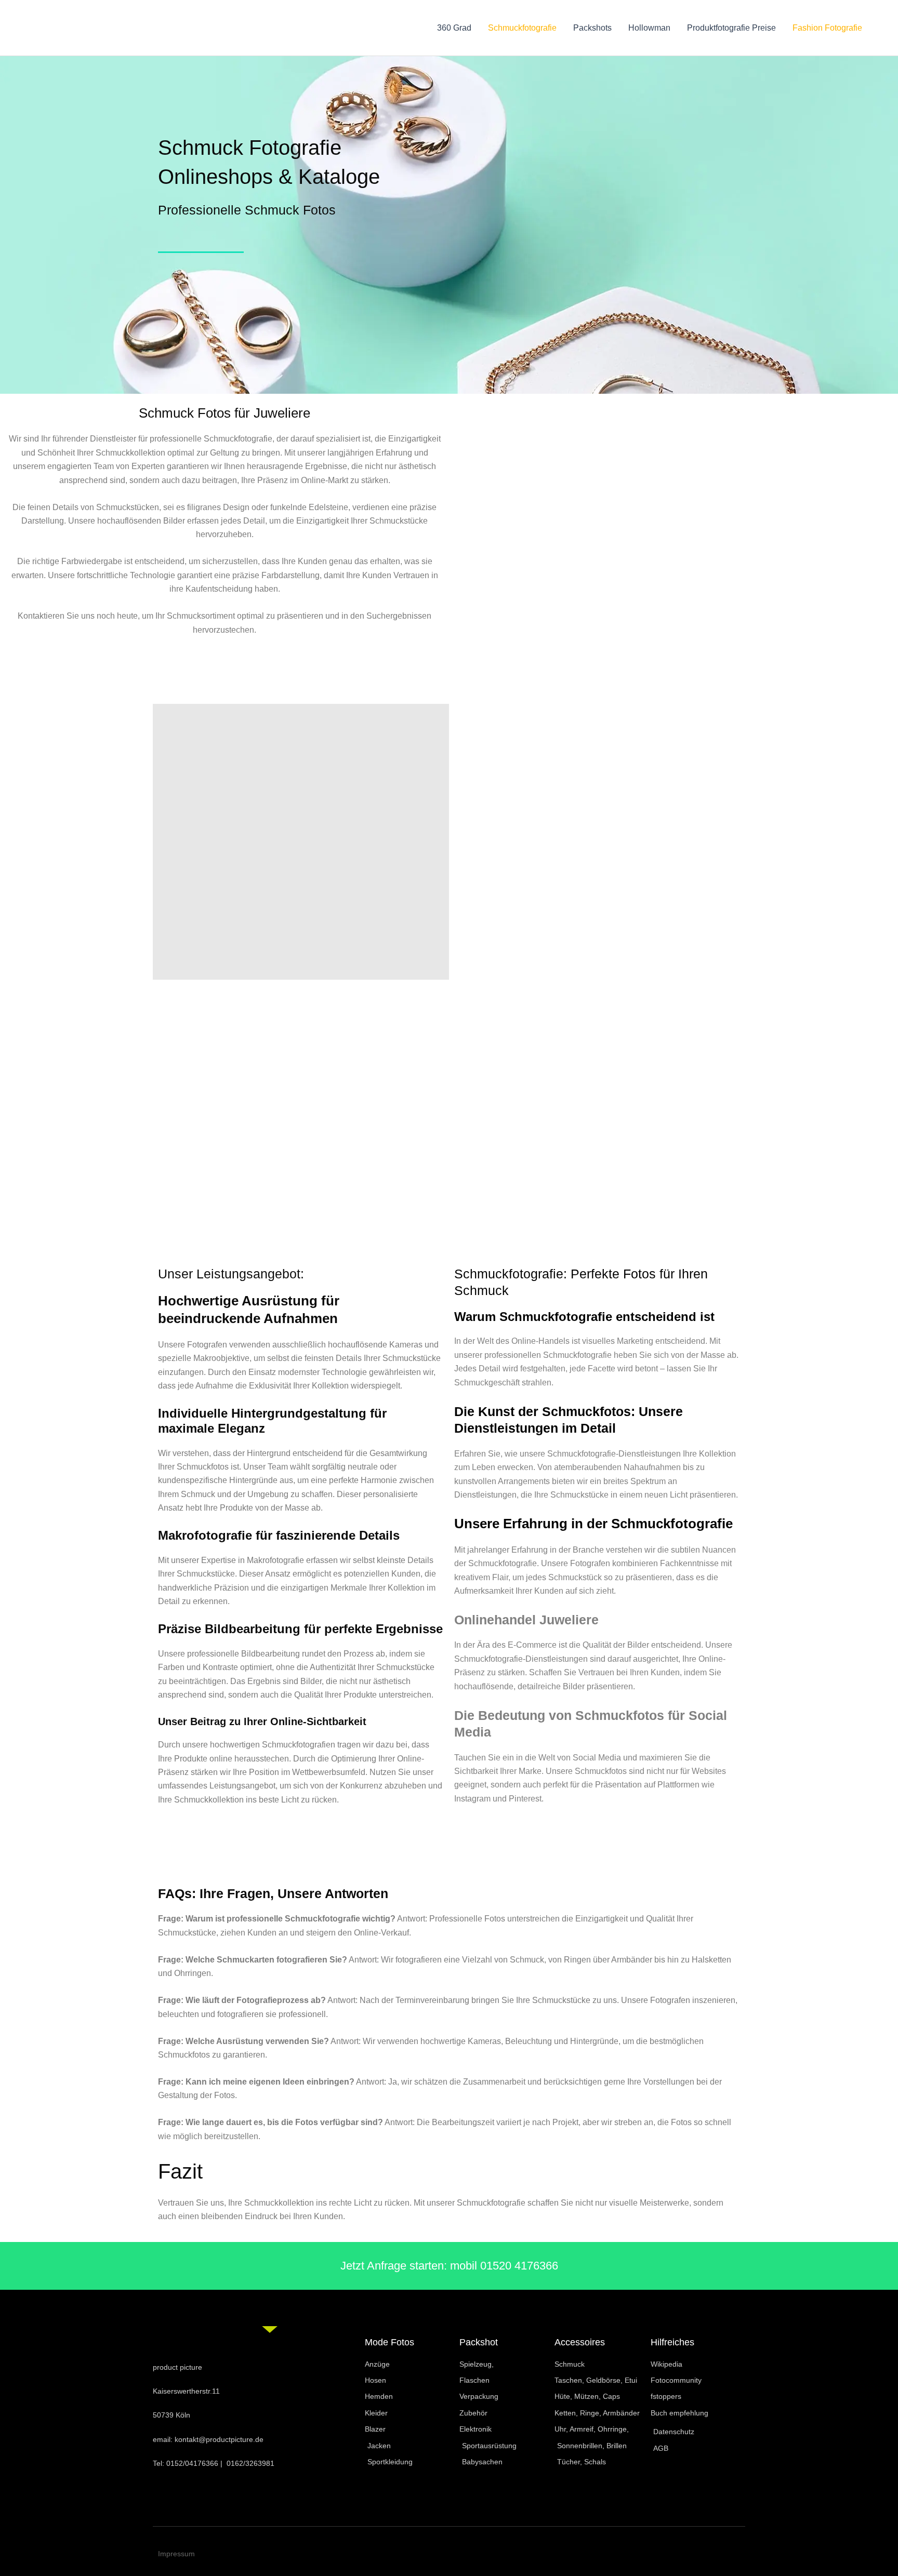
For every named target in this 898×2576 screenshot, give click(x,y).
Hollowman (649, 28)
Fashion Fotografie (827, 28)
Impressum (176, 2554)
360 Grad (454, 28)
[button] (390, 1860)
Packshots (592, 28)
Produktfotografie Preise (731, 28)
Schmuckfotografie (522, 28)
